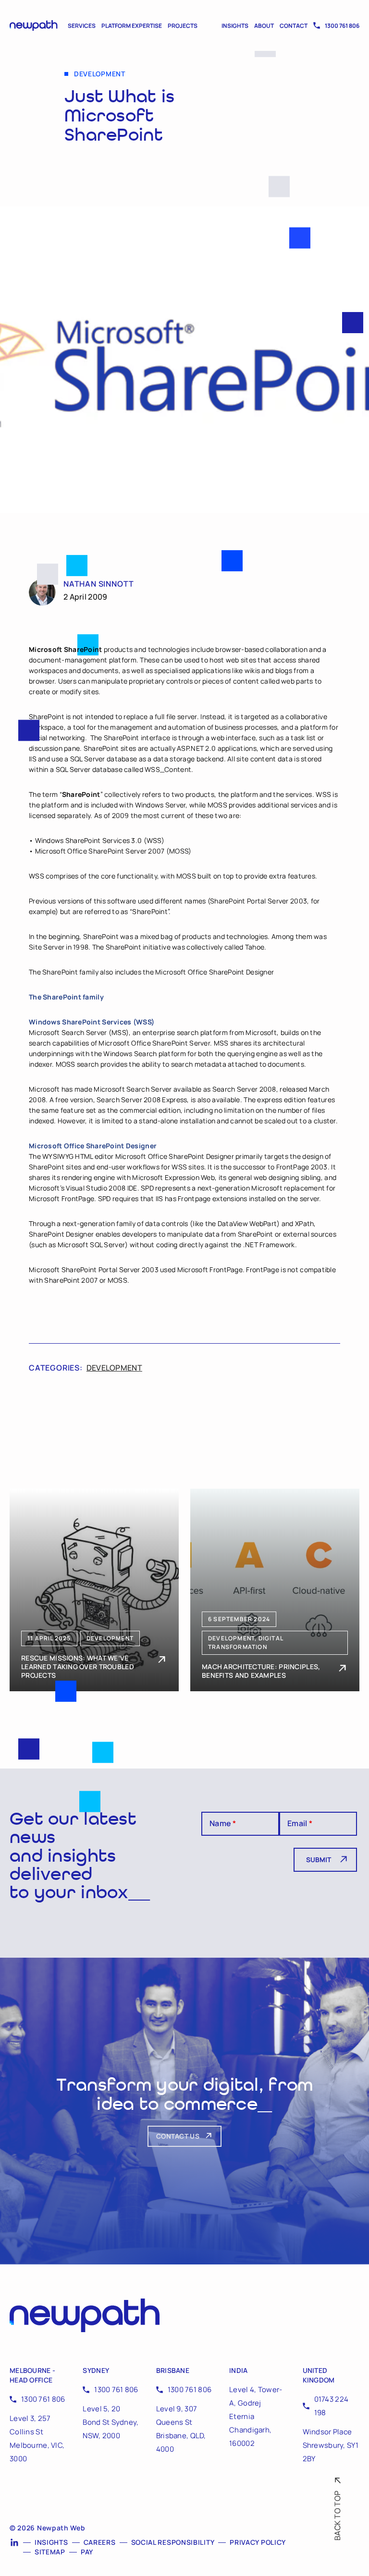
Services (82, 26)
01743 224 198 (332, 2406)
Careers (100, 2542)
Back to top (337, 2516)
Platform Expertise (132, 26)
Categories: (56, 1368)
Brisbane (173, 2370)
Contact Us (178, 2136)
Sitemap (50, 2552)
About (264, 26)
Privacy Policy (258, 2542)
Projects (183, 26)
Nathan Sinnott (99, 584)
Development (114, 1368)
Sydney (96, 2370)
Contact (294, 26)
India (238, 2370)
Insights (235, 26)
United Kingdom (319, 2375)
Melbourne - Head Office (32, 2375)
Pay (87, 2552)
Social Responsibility (173, 2542)
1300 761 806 (342, 26)
